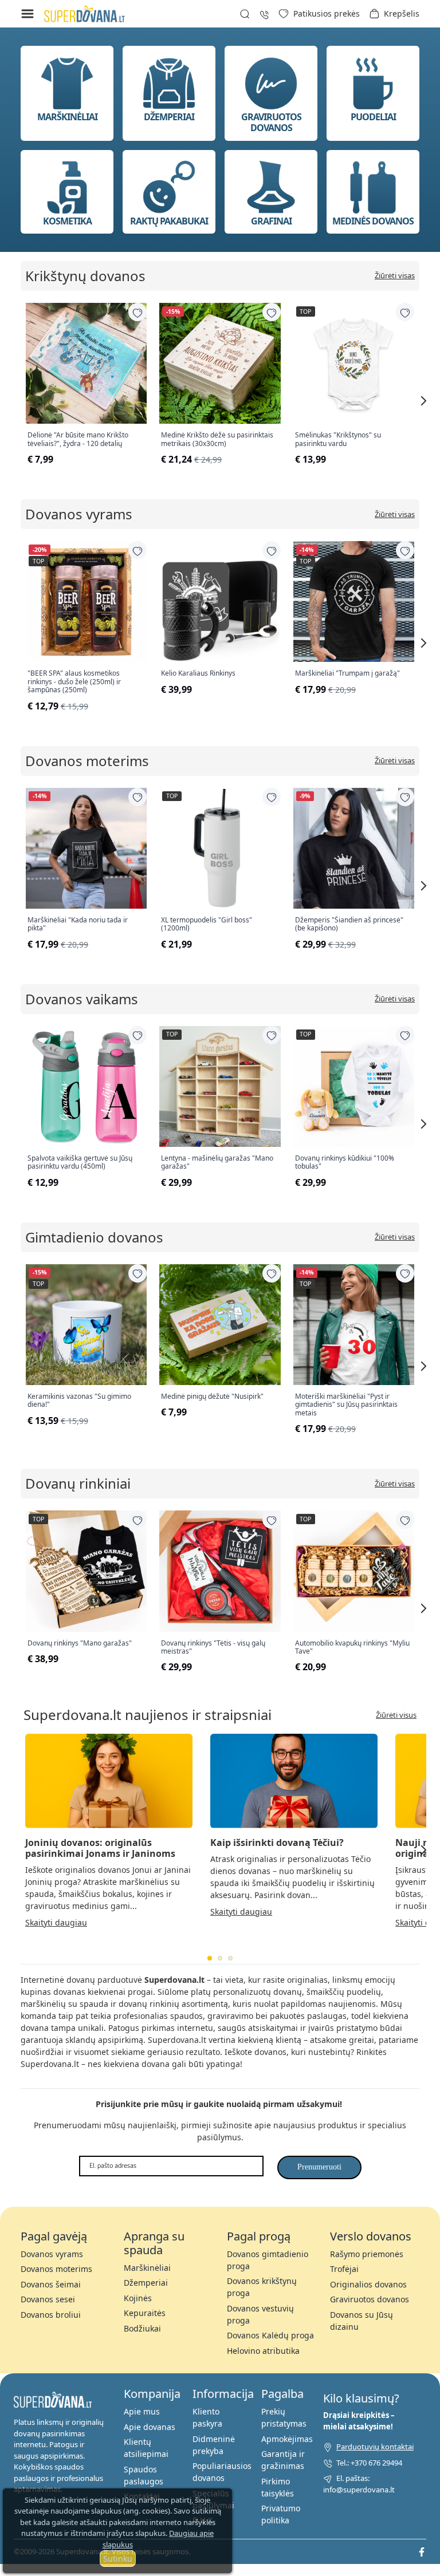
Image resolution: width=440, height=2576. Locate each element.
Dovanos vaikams (82, 999)
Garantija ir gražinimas (283, 2460)
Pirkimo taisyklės (278, 2487)
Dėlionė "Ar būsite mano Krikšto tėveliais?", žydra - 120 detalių (78, 439)
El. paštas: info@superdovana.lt (359, 2484)
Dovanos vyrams (79, 514)
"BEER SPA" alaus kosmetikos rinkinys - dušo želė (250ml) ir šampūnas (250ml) (74, 682)
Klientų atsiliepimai (146, 2448)
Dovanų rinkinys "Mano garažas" (80, 1643)
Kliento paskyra (207, 2417)
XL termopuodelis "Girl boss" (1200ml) (207, 924)
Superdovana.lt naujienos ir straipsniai (148, 1715)
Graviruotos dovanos (370, 2299)
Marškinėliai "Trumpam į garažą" (347, 673)
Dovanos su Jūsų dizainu (362, 2321)
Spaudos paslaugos (144, 2475)
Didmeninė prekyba (214, 2445)
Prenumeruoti (319, 2167)
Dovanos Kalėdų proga (270, 2335)
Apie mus (142, 2411)
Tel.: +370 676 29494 (369, 2463)
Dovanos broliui (51, 2315)
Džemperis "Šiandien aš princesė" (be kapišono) (349, 924)
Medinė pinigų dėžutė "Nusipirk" (212, 1397)
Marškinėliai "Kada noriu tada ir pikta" (78, 924)
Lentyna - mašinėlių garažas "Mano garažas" (217, 1163)
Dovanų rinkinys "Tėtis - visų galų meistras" (213, 1648)
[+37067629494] (264, 13)
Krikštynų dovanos (85, 276)
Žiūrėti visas (395, 276)
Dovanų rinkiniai (78, 1483)
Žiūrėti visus (396, 1715)
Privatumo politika (281, 2514)
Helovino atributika (263, 2351)
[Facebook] (422, 2551)
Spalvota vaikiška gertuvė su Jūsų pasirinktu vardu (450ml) (80, 1163)
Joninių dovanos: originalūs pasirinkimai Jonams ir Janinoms (100, 1848)
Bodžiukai (142, 2328)
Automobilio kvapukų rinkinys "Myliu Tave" (352, 1648)
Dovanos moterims (87, 761)
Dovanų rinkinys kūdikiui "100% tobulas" (345, 1163)
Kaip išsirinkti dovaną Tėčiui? (277, 1843)
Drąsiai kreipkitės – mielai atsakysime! (359, 2421)
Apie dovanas (150, 2427)
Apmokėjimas (287, 2439)
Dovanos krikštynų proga (262, 2287)
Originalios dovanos (368, 2284)
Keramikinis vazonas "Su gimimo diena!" (79, 1401)
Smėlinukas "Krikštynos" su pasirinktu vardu (338, 439)
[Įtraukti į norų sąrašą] (137, 312)
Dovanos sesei (48, 2299)
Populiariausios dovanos (222, 2472)
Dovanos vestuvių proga (260, 2314)
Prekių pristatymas (284, 2417)
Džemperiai (146, 2283)
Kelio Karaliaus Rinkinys (198, 673)
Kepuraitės (145, 2313)
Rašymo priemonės (367, 2254)
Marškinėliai (147, 2268)
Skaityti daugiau (56, 1922)
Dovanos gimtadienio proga (268, 2260)
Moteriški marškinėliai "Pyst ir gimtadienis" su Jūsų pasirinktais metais (346, 1405)
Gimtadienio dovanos (94, 1237)
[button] (394, 14)
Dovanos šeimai (51, 2284)
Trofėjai (344, 2269)
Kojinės (138, 2298)
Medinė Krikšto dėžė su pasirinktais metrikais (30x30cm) (217, 439)
